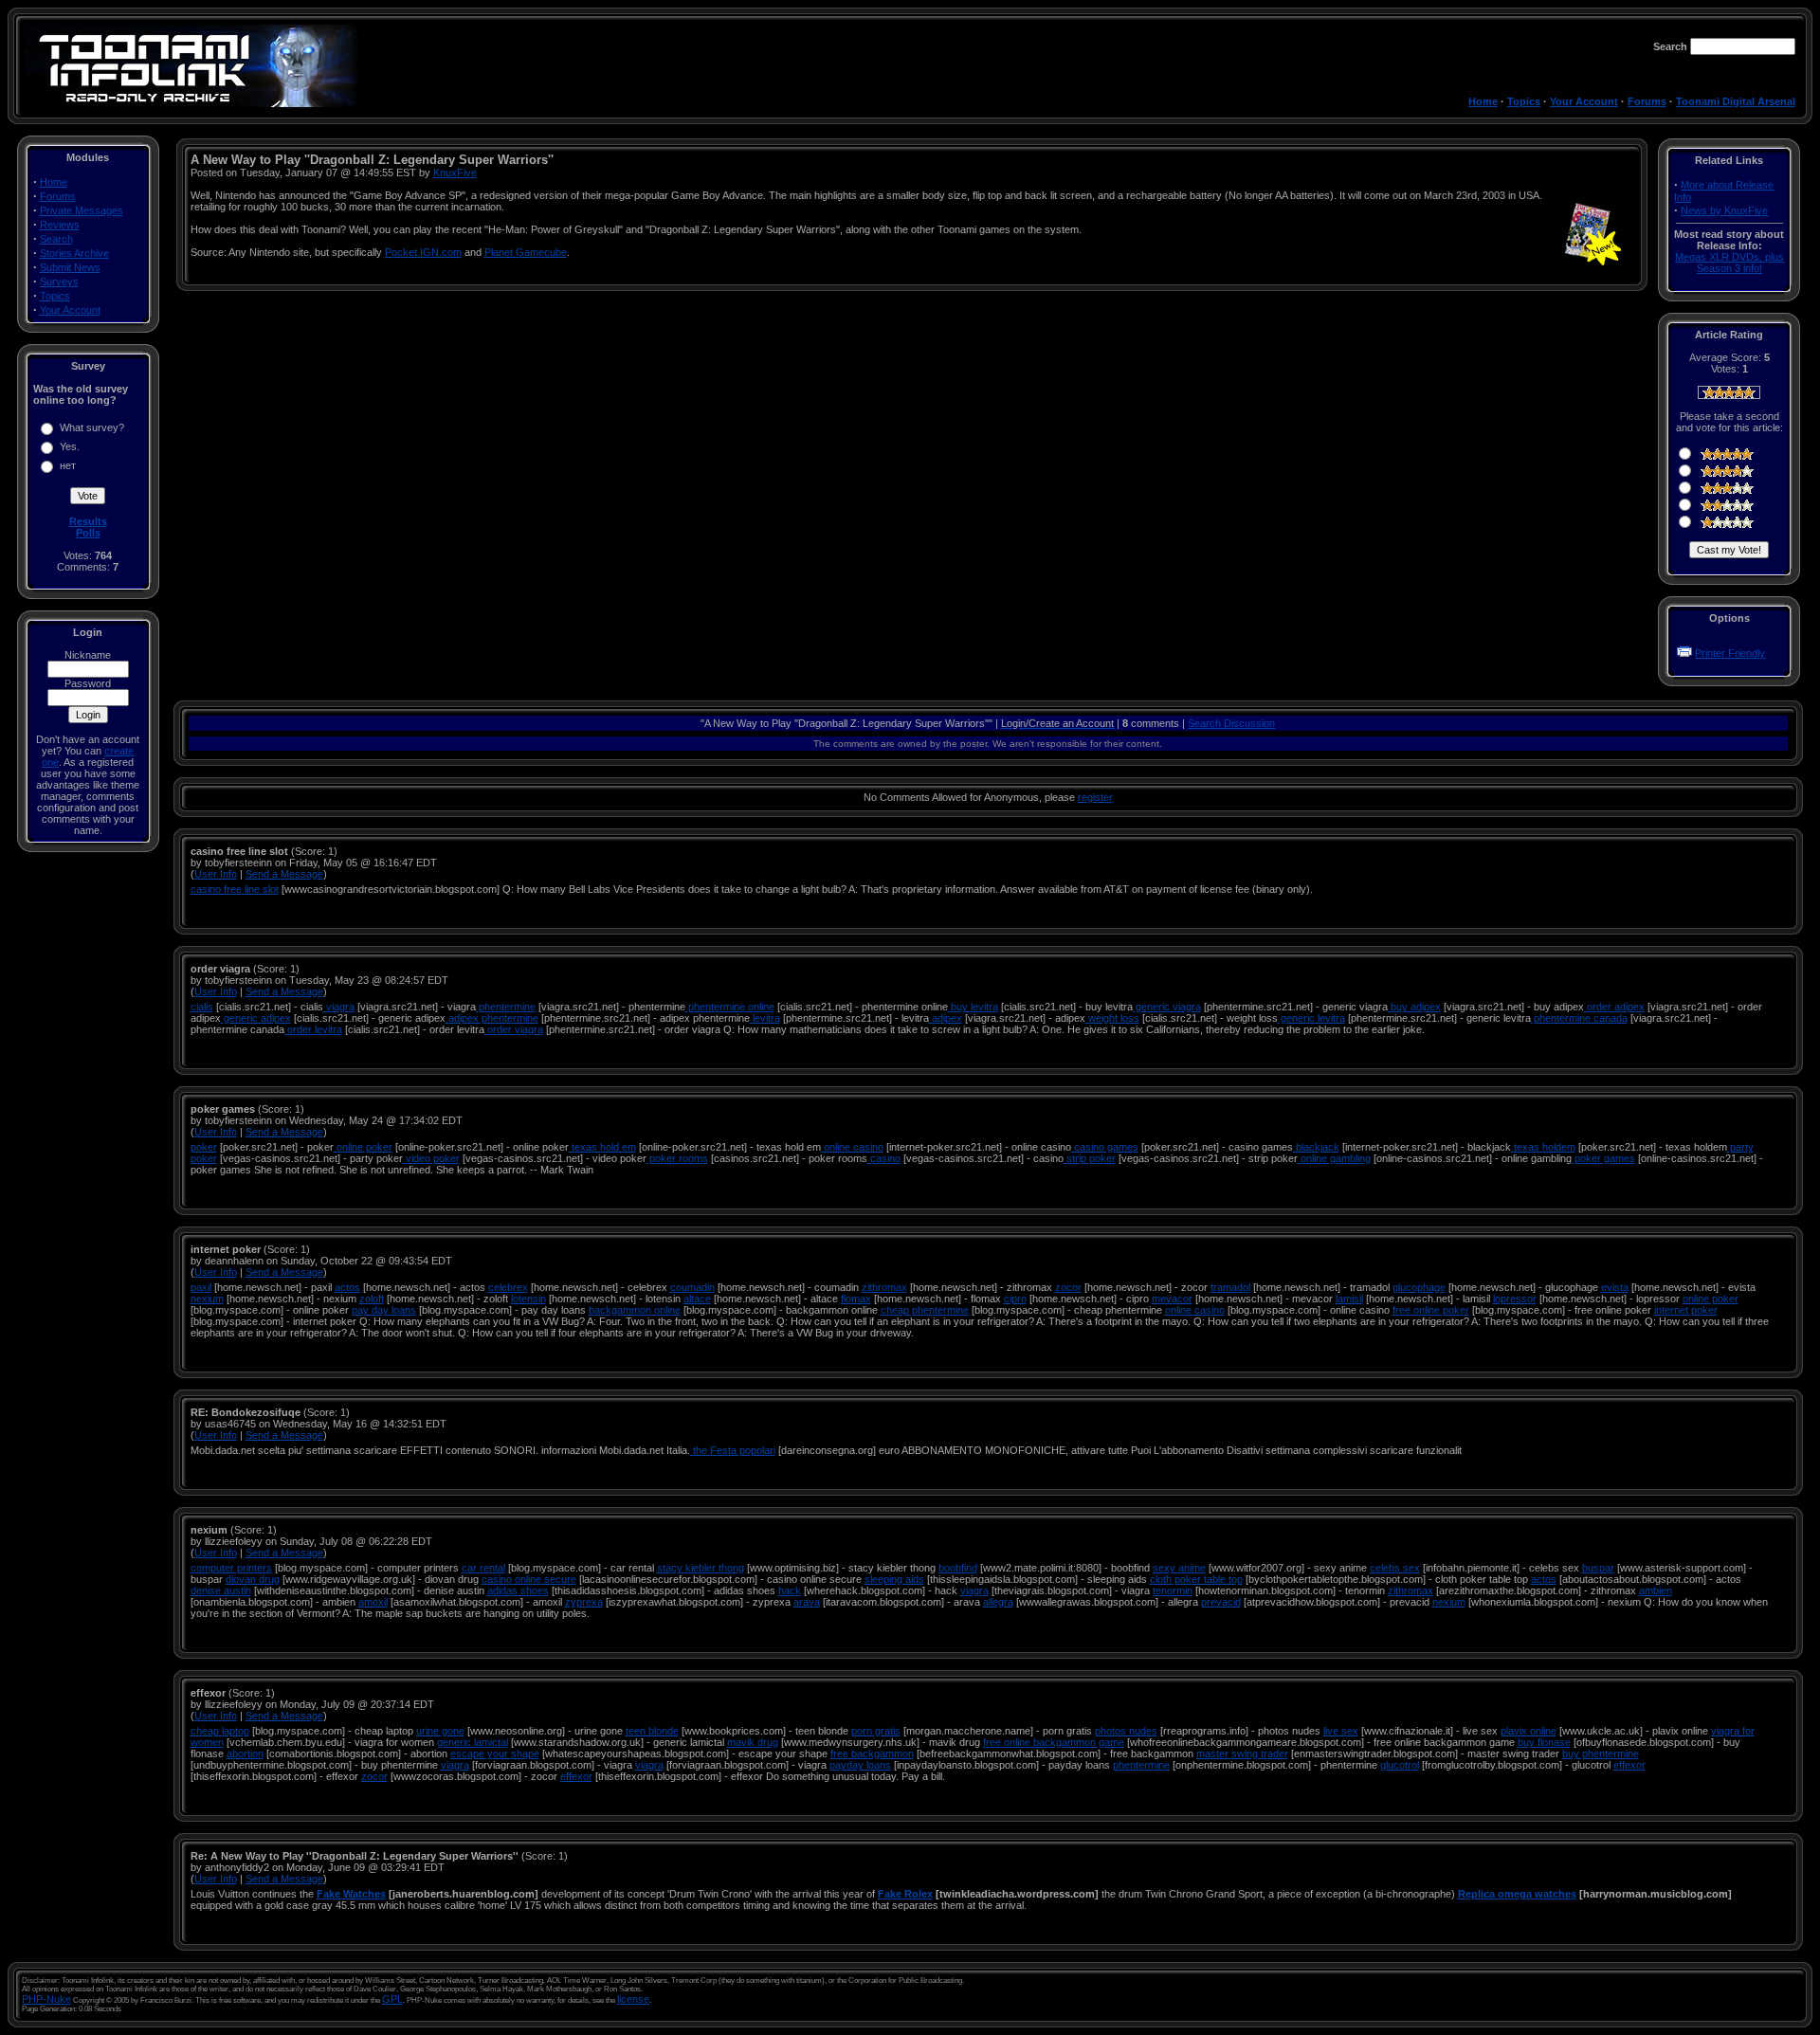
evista (1615, 1287)
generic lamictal (473, 1742)
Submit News (70, 267)
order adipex (1614, 1007)
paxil (201, 1287)
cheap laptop (220, 1731)
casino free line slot (235, 889)
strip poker (1090, 1158)
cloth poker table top (1196, 1579)
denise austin (221, 1590)
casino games (1105, 1147)
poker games (1603, 1158)
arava (807, 1602)
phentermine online (730, 1007)
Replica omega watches (1517, 1894)
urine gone (440, 1731)
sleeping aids (894, 1579)
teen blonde (652, 1731)
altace (697, 1299)
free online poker (1431, 1310)
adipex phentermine (492, 1018)
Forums (1647, 101)
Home (1483, 101)
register (1095, 797)
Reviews (60, 225)
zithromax (884, 1287)
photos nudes (1126, 1731)
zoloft (372, 1299)
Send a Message (284, 874)
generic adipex (256, 1018)
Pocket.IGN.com (423, 252)
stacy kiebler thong (701, 1568)
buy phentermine (1601, 1753)
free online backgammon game (1054, 1742)
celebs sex (1395, 1568)
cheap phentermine (925, 1310)
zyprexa (584, 1602)
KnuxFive (455, 173)
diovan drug (253, 1579)
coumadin (692, 1287)
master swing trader (1242, 1753)
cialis (202, 1007)
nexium (207, 1299)
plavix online (1529, 1731)
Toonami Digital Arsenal (1736, 101)
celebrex (508, 1287)
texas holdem (1543, 1147)
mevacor (1172, 1299)
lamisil (1349, 1299)
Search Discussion (1231, 723)
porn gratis (876, 1731)
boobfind (958, 1568)
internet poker (1686, 1310)
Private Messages (82, 210)
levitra (765, 1018)
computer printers (231, 1568)
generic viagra (1167, 1007)
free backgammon (872, 1753)
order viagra (514, 1029)
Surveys (59, 282)
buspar (1598, 1568)
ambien (1656, 1590)
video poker (431, 1158)
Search (56, 239)
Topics (1524, 101)
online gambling (1334, 1158)
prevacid (1221, 1602)
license (633, 1999)
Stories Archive (74, 253)
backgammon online (635, 1310)
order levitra (313, 1029)
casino (884, 1158)
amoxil (373, 1602)
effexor (1629, 1765)
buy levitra (973, 1007)
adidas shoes (518, 1590)
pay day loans (384, 1310)
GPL (392, 1999)
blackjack (1316, 1147)
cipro (1015, 1299)
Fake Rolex (905, 1894)
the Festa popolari (733, 1450)
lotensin (528, 1299)
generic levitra (1311, 1018)
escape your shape (495, 1753)
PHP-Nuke (46, 1999)
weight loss (1112, 1018)
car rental (483, 1568)
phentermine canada (1579, 1018)
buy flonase (1544, 1742)
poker (204, 1147)
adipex (946, 1018)
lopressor (1515, 1299)
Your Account (1584, 101)
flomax (856, 1299)
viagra (339, 1007)
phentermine (506, 1007)
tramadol (1230, 1287)
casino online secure (529, 1579)
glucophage (1419, 1287)
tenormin (1173, 1590)
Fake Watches (351, 1894)
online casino (852, 1147)
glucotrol (1400, 1765)
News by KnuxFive (1724, 210)
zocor (1068, 1287)
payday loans (860, 1765)
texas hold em (602, 1147)
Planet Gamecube (526, 252)
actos (347, 1287)
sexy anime (1179, 1568)
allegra (998, 1602)
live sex (1341, 1731)
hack (790, 1590)
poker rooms (677, 1158)
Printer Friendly (1730, 653)
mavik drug (753, 1742)
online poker (363, 1147)
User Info (216, 874)
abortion (245, 1753)
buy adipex (1414, 1007)
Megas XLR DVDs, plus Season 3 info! (1729, 263)
